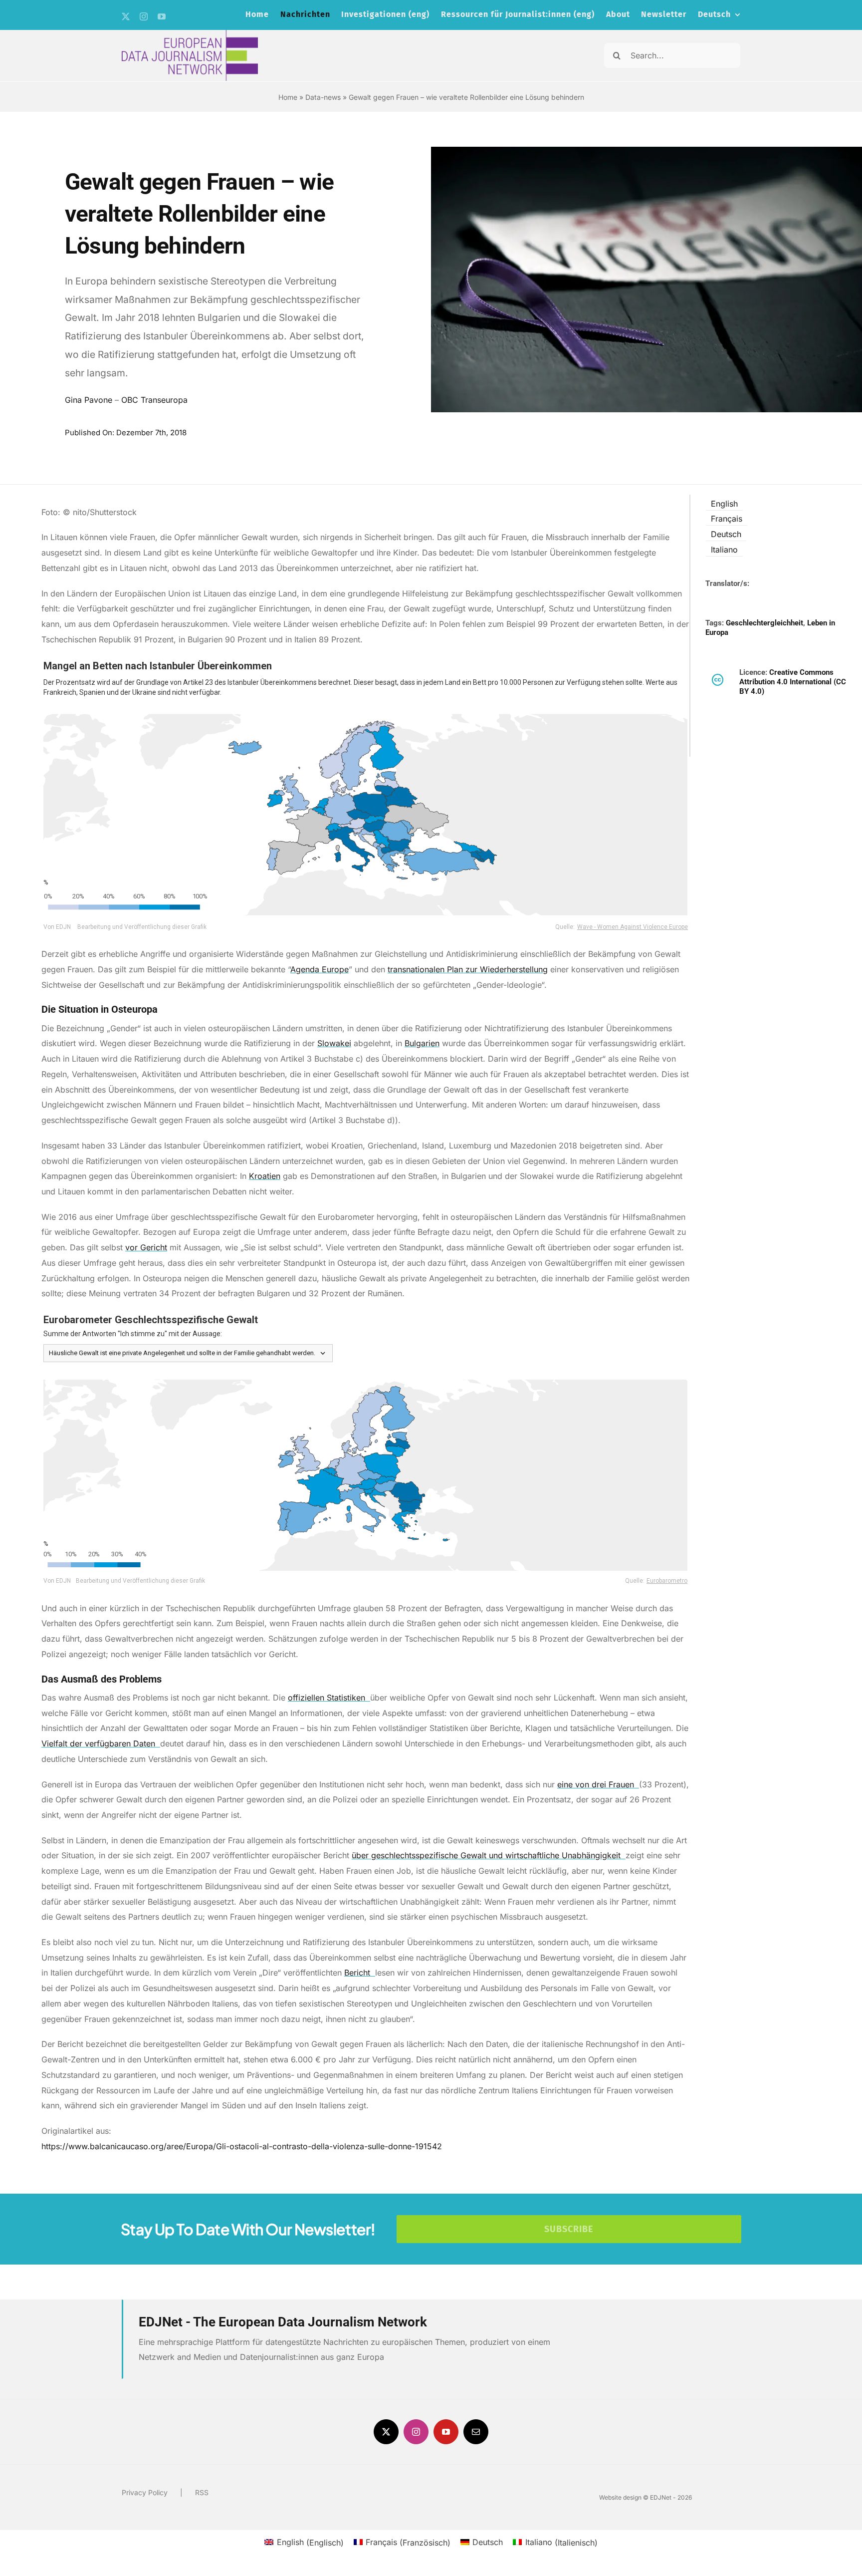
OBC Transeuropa (154, 400)
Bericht (358, 1973)
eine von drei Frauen (597, 1784)
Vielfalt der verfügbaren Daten (100, 1743)
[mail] (476, 2432)
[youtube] (162, 16)
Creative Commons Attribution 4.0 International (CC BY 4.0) (793, 682)
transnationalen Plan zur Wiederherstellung (468, 969)
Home (288, 97)
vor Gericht (146, 1247)
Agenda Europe (320, 969)
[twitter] (126, 16)
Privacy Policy (145, 2492)
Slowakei (334, 1043)
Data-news (323, 97)
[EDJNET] (190, 34)
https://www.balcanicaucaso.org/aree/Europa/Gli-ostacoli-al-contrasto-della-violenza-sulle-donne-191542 (242, 2146)
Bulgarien (422, 1043)
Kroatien (265, 1176)
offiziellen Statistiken (328, 1698)
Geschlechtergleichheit (764, 623)
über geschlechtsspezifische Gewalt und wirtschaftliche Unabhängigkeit (487, 1855)
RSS (202, 2492)
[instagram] (144, 16)
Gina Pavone (89, 400)
